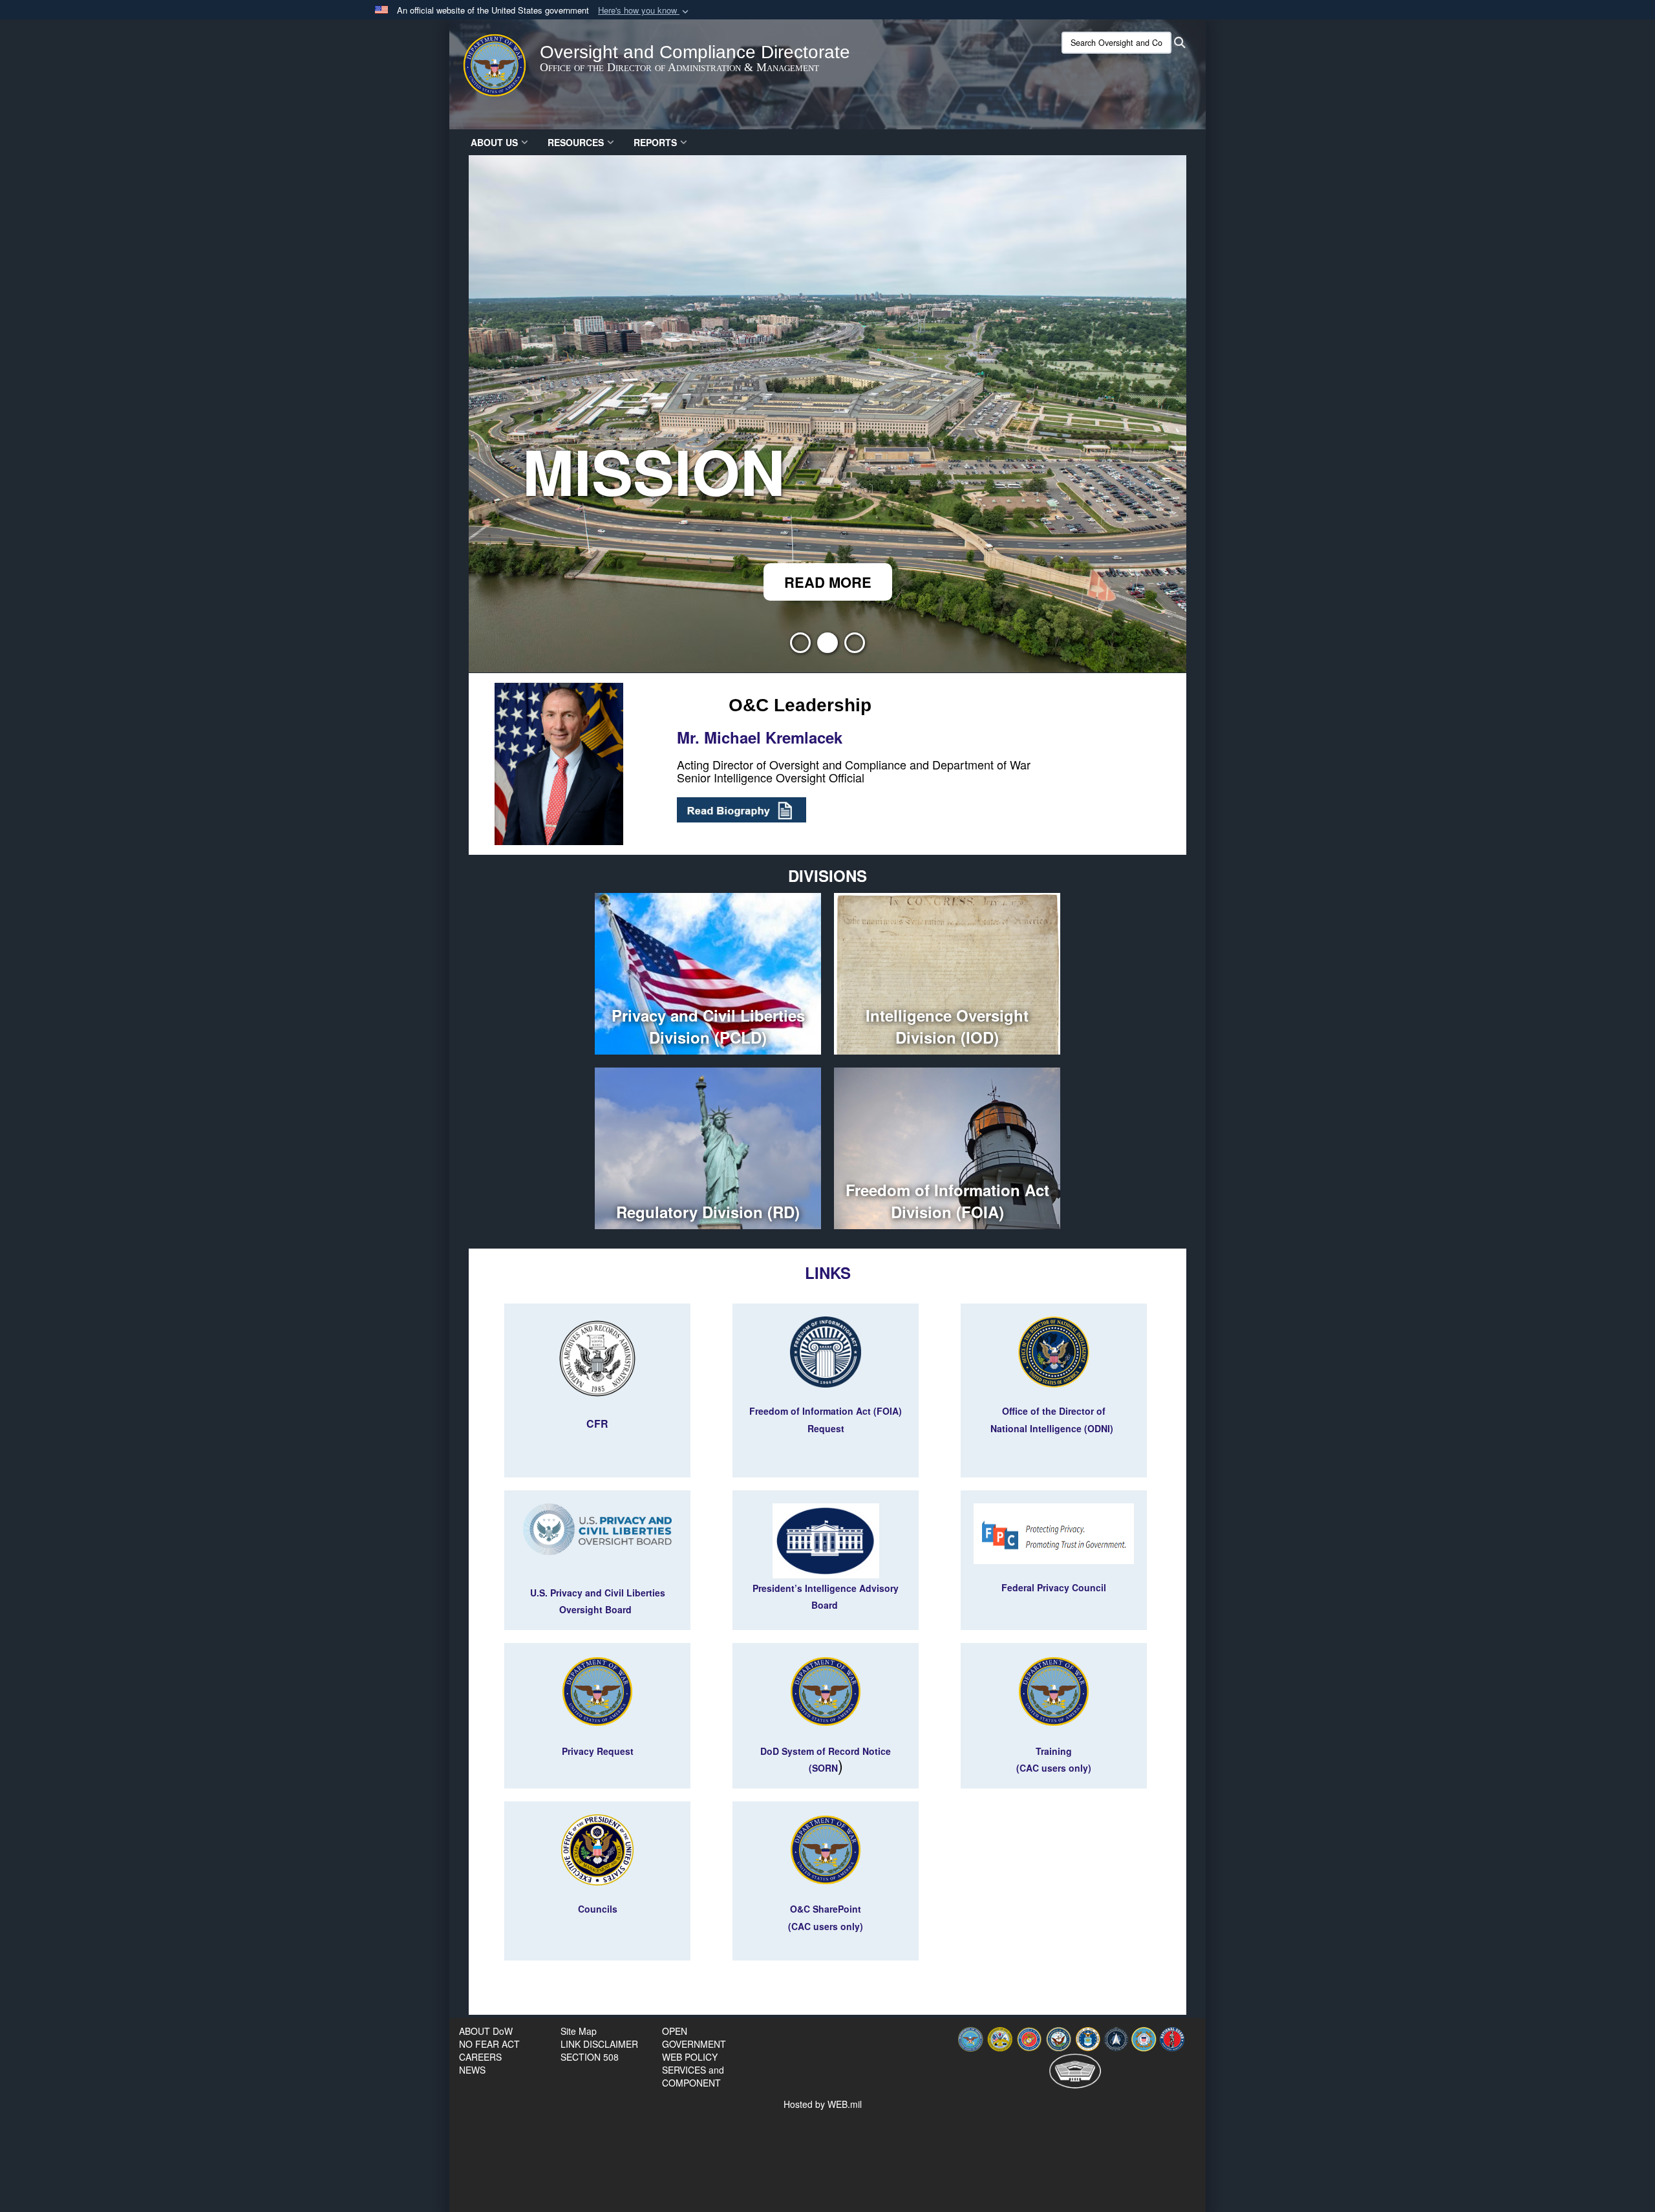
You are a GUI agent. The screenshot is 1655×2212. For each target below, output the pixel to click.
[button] (645, 11)
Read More (828, 582)
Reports (655, 142)
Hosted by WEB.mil (823, 2104)
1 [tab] (800, 647)
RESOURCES (576, 142)
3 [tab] (855, 647)
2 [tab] (827, 647)
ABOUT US (494, 142)
